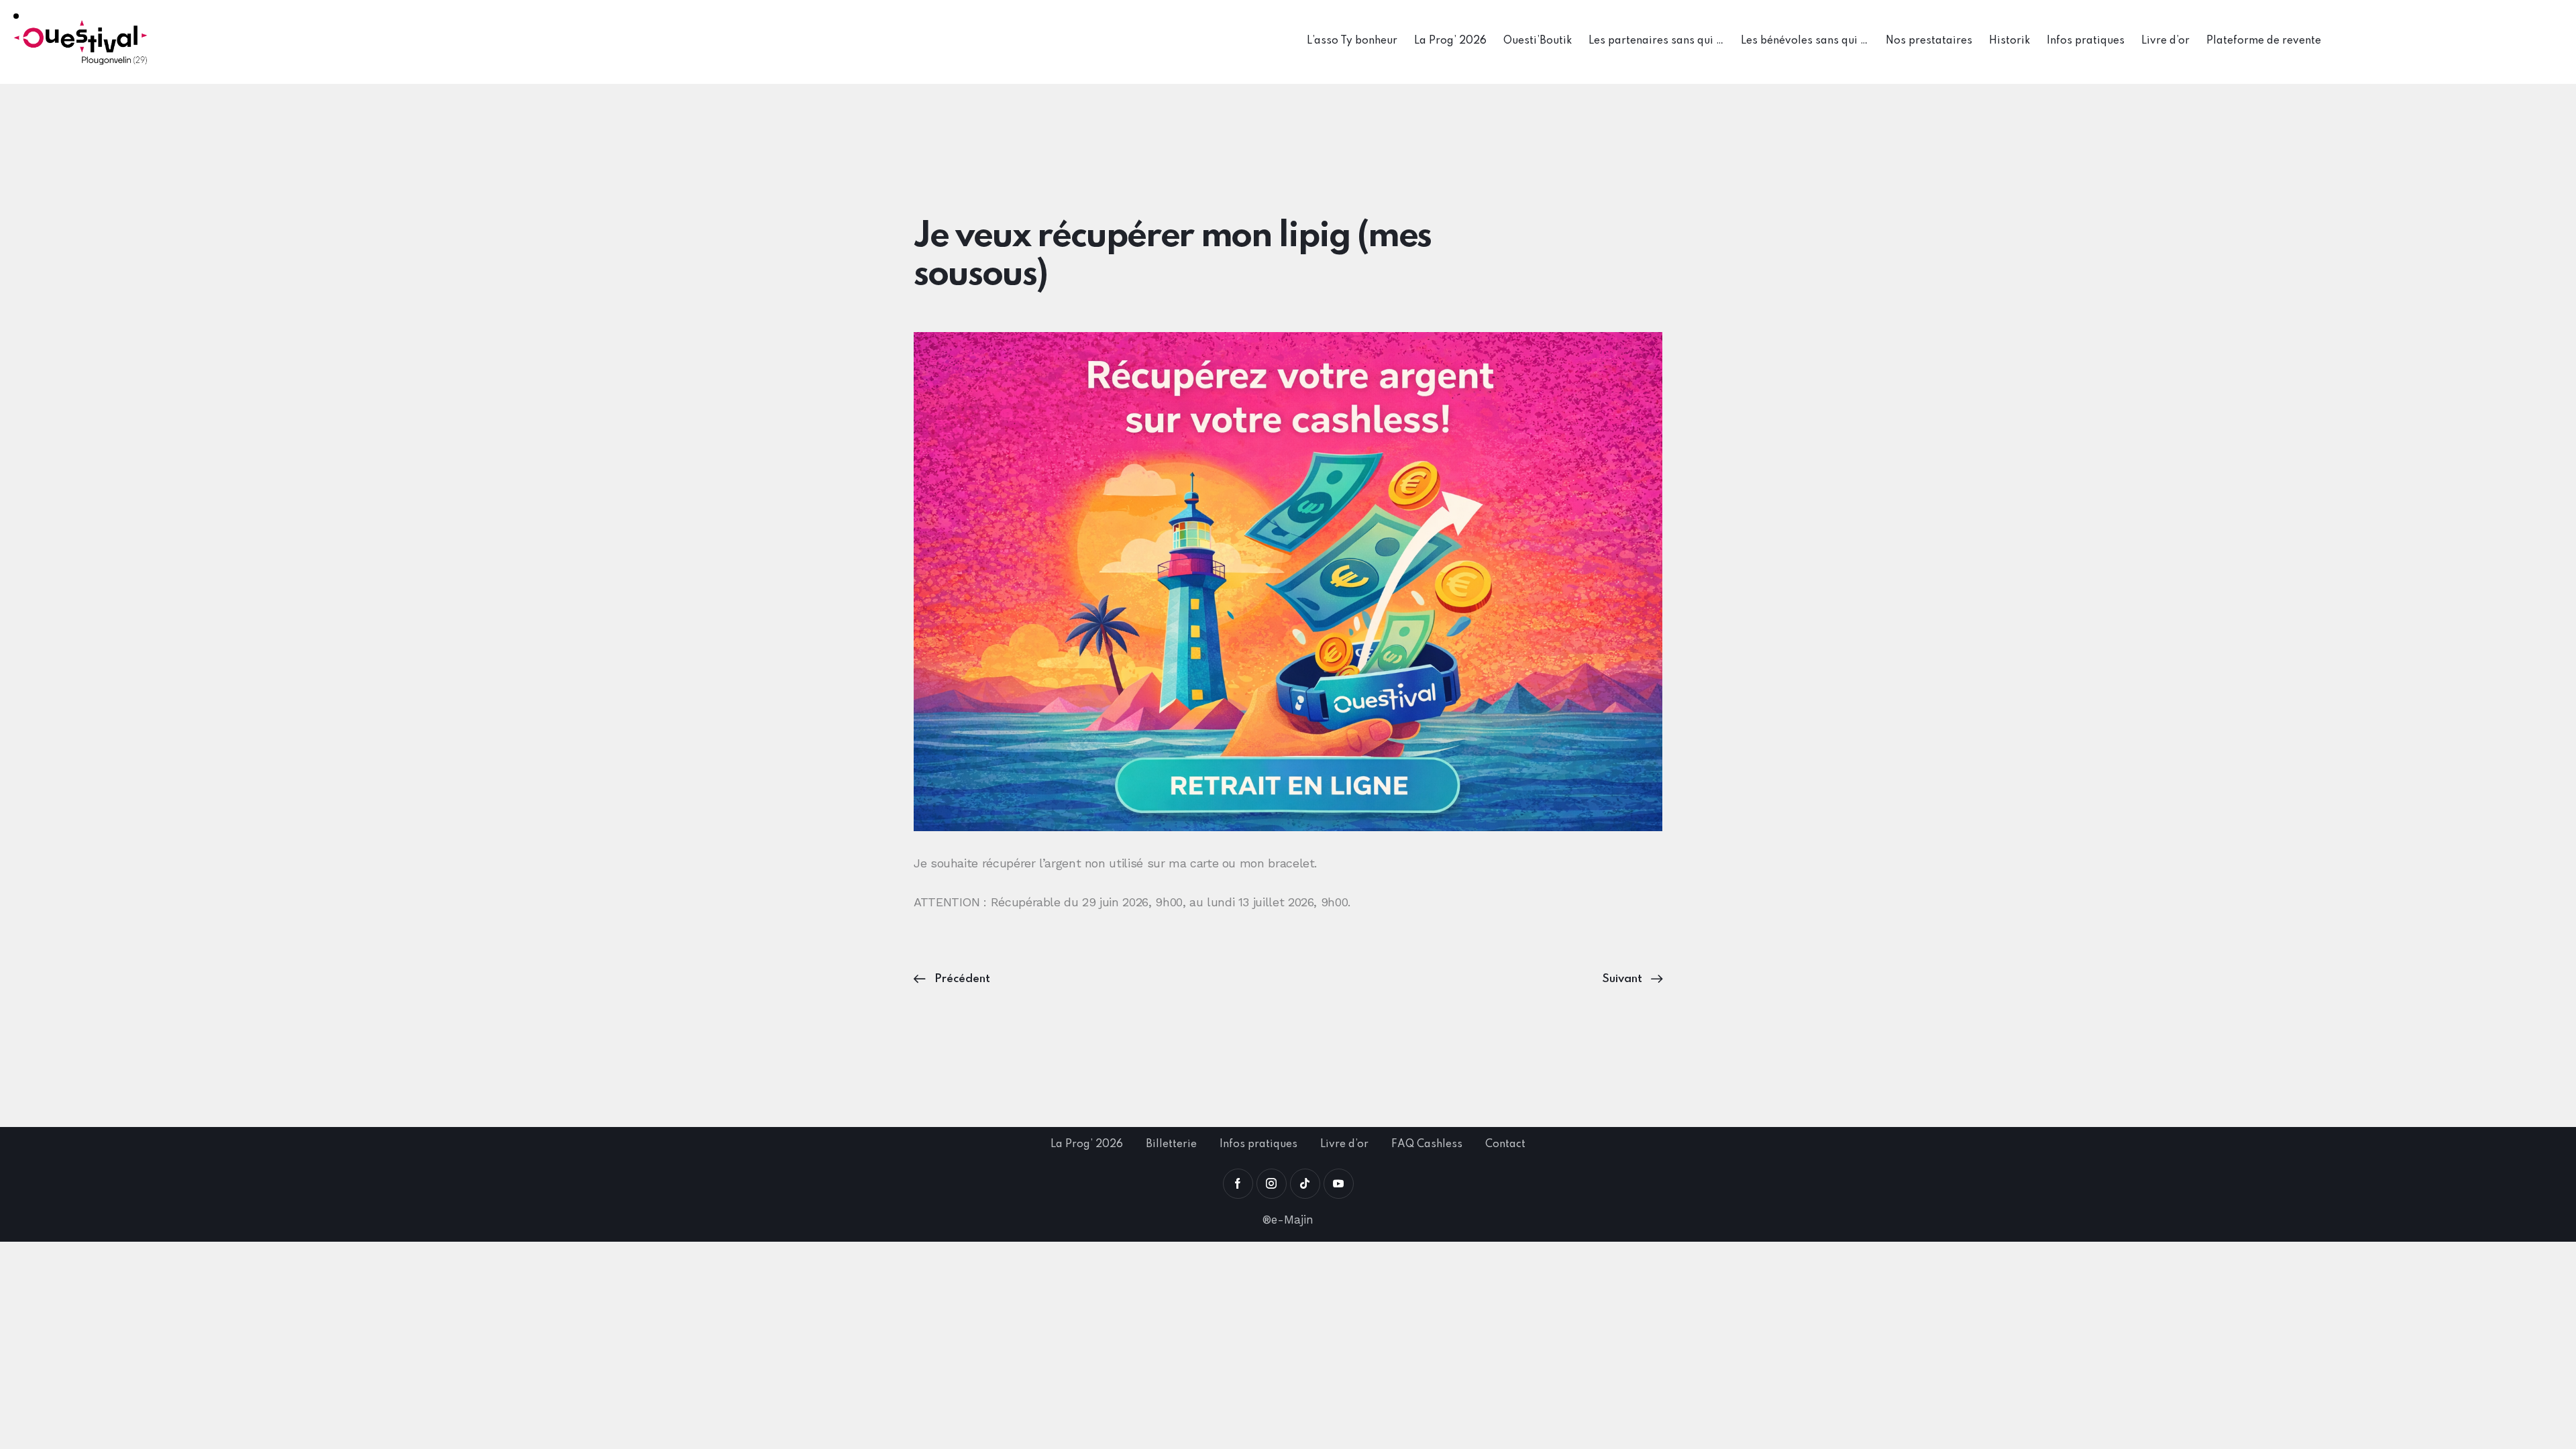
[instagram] (1272, 1184)
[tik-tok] (1305, 1184)
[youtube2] (1339, 1184)
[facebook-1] (1238, 1184)
